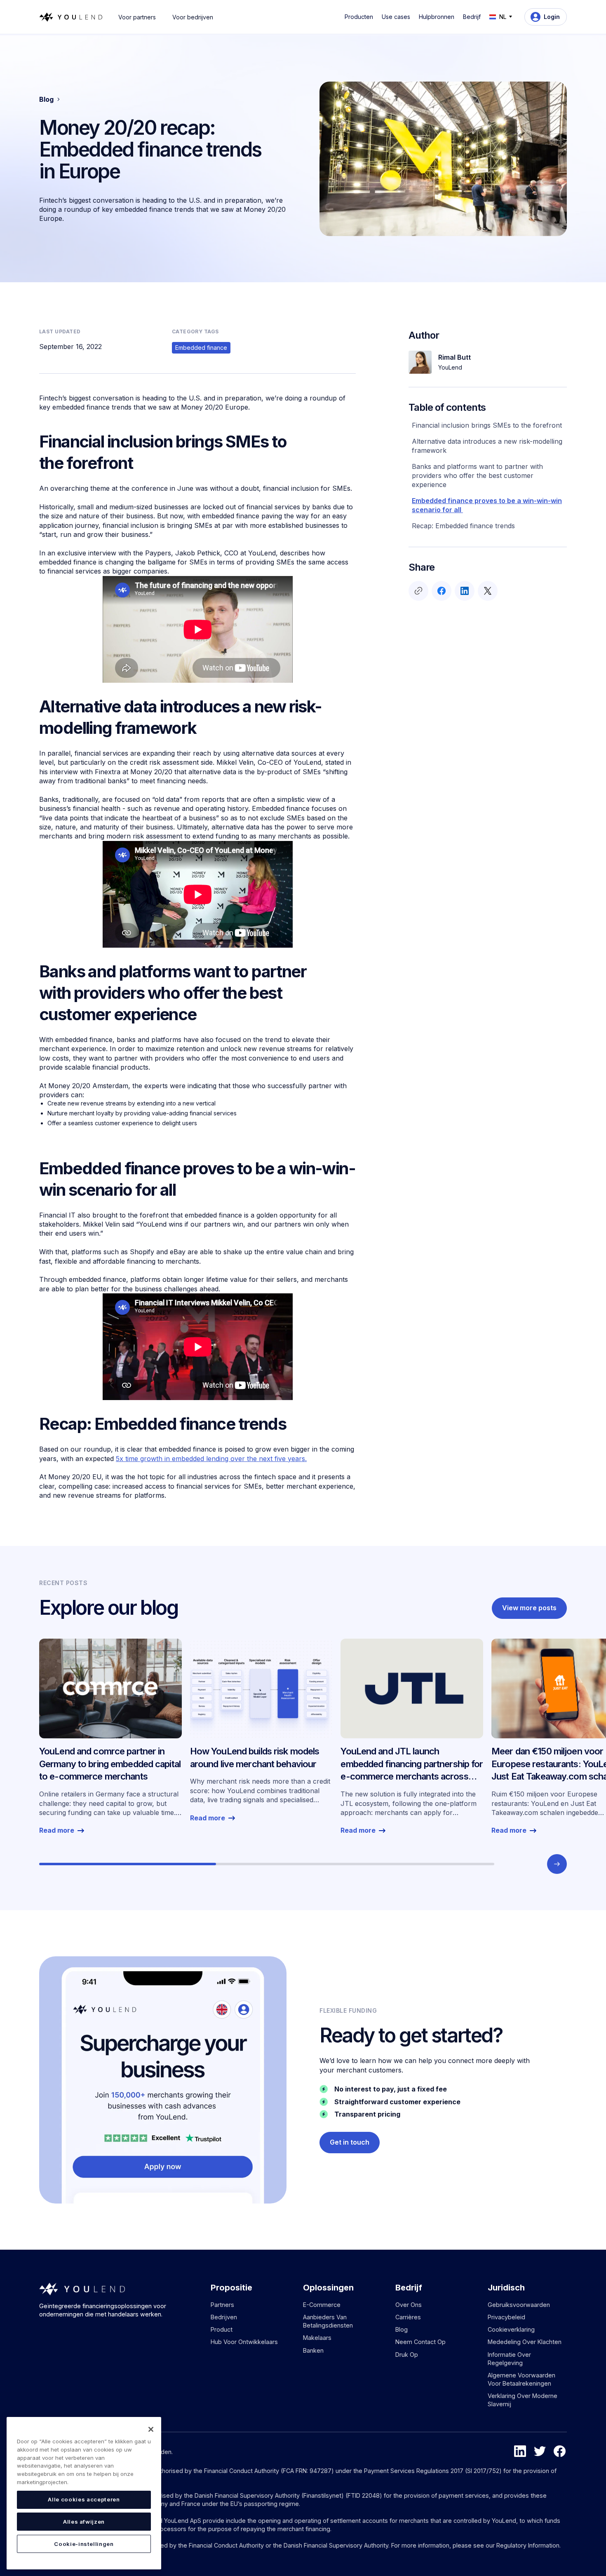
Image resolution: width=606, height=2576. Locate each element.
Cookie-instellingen (84, 2544)
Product (222, 2329)
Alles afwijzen (84, 2522)
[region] (84, 2493)
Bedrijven (224, 2317)
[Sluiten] (151, 2429)
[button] (360, 17)
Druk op (407, 2355)
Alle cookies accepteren (84, 2499)
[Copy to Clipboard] (418, 591)
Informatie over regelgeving (509, 2359)
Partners (222, 2305)
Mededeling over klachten (525, 2342)
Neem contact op (420, 2342)
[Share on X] (488, 591)
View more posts (529, 1608)
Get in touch (350, 2142)
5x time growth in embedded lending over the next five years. (211, 1459)
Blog (402, 2329)
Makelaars (317, 2338)
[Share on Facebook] (442, 591)
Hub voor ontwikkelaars (244, 2342)
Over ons (409, 2305)
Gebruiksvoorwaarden (519, 2305)
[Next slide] (557, 1864)
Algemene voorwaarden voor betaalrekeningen (521, 2379)
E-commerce (322, 2305)
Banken (313, 2350)
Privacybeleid (506, 2317)
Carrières (408, 2317)
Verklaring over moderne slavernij (523, 2400)
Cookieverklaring (511, 2329)
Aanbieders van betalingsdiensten (328, 2321)
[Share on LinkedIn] (465, 591)
